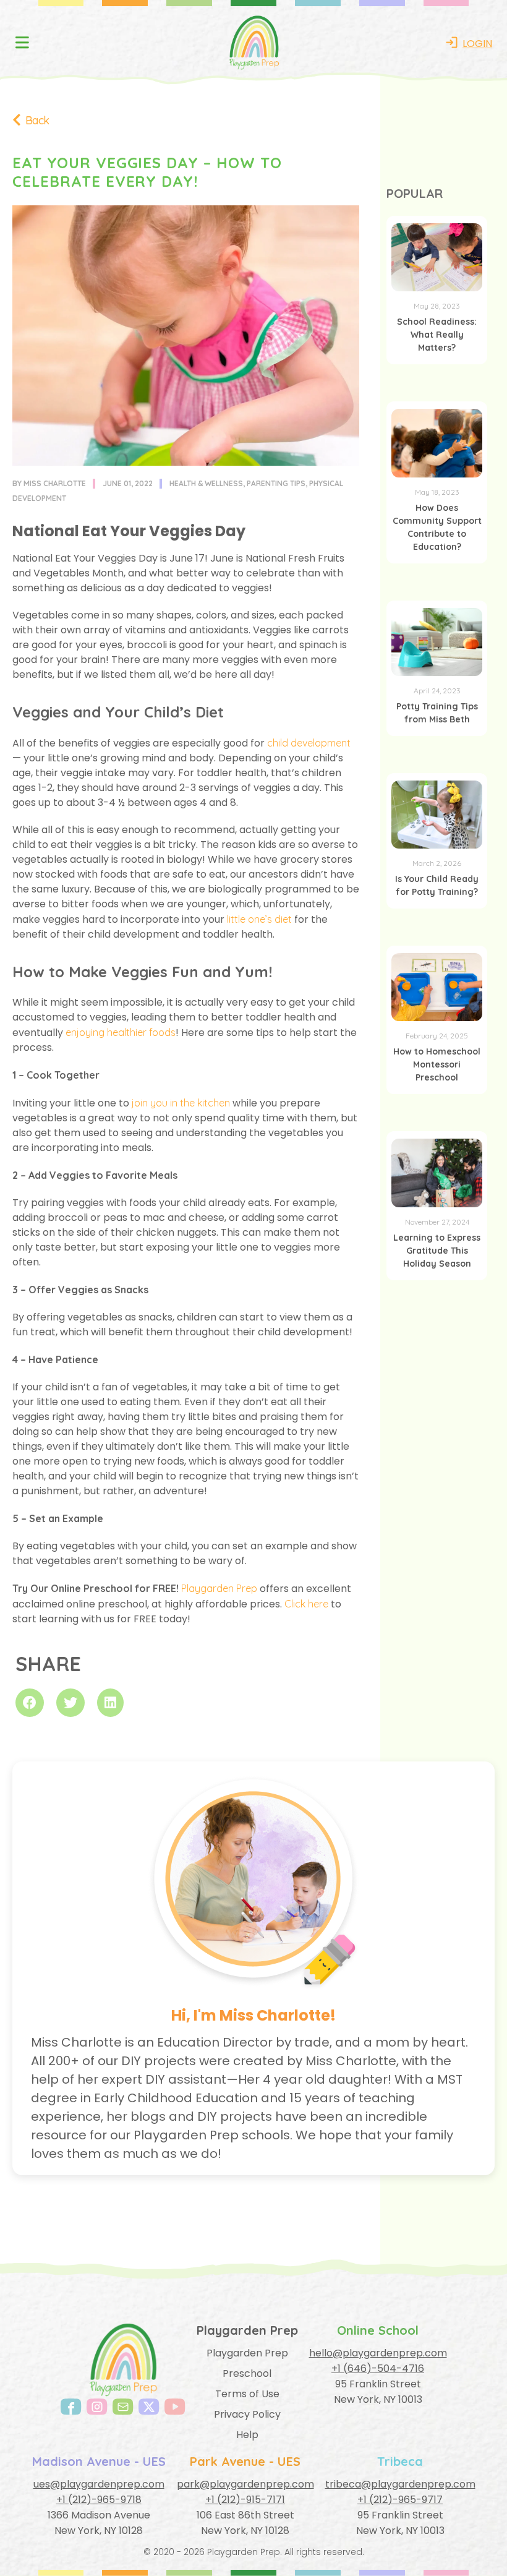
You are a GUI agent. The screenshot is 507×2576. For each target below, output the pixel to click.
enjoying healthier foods (121, 1032)
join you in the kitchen (181, 1103)
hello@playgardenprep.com (378, 2353)
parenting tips (276, 483)
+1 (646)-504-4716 (378, 2368)
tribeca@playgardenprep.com (400, 2484)
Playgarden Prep (219, 1588)
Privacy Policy (247, 2414)
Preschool (247, 2373)
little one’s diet (259, 919)
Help (247, 2435)
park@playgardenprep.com (245, 2484)
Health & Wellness (206, 483)
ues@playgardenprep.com (99, 2484)
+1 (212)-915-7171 (245, 2500)
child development (309, 743)
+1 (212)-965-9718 (99, 2500)
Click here (306, 1604)
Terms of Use (247, 2394)
